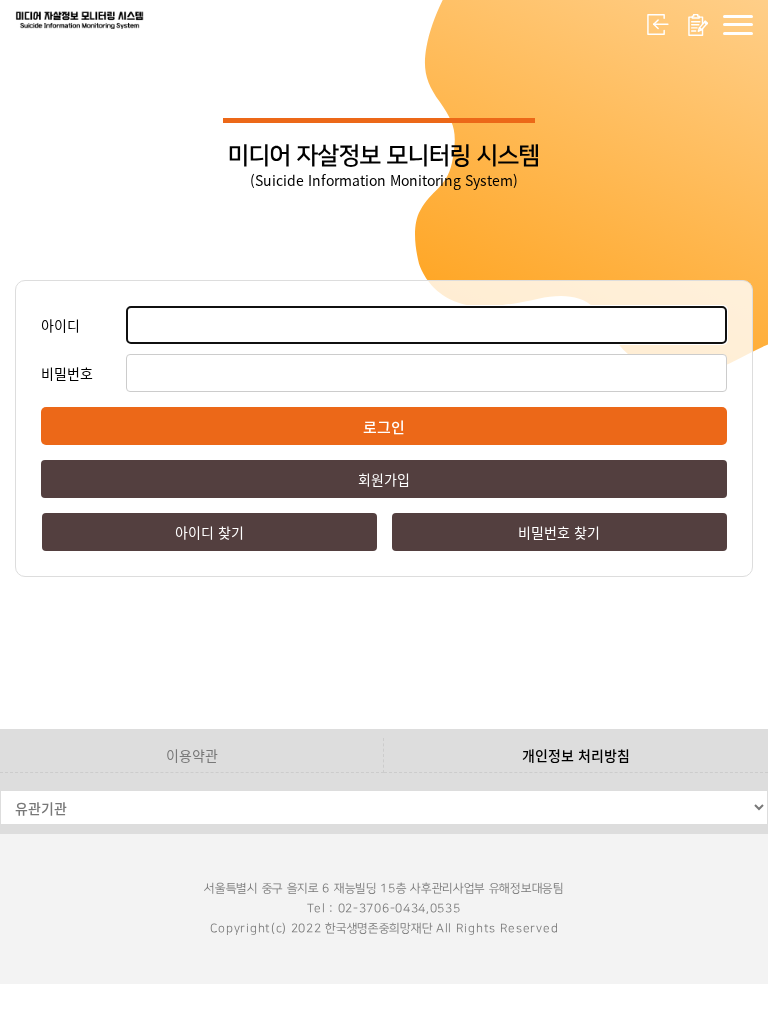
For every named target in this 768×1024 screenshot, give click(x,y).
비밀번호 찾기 (559, 532)
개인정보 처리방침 (576, 755)
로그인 (658, 25)
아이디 (60, 325)
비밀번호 (67, 373)
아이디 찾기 (209, 532)
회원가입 (698, 25)
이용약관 (192, 755)
